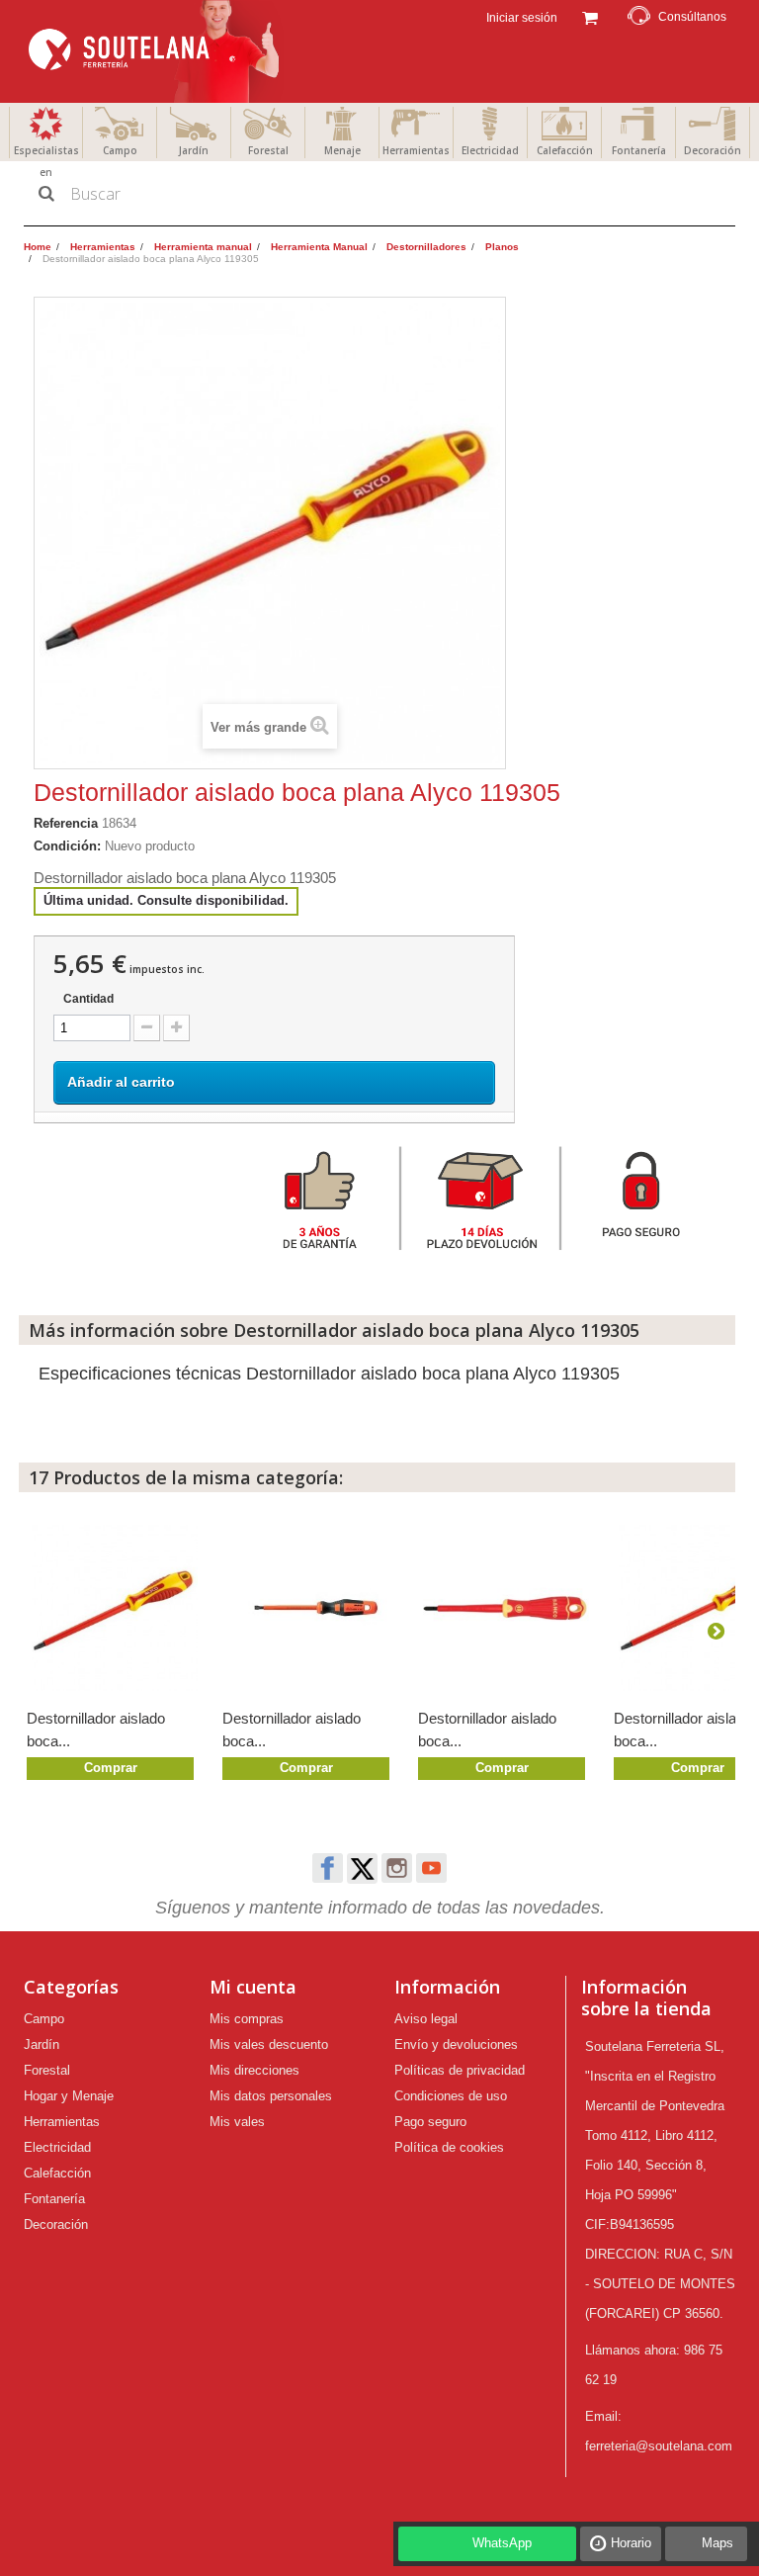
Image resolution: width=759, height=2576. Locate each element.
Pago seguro (430, 2122)
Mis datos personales (271, 2096)
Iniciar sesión (520, 18)
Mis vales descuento (269, 2044)
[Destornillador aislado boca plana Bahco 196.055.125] (310, 1608)
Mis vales (237, 2122)
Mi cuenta (253, 1987)
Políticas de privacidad (460, 2070)
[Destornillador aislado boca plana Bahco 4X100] (506, 1608)
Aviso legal (426, 2019)
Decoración (713, 150)
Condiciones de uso (451, 2096)
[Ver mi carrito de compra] (590, 16)
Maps (717, 2543)
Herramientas (416, 150)
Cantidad (88, 999)
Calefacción (565, 150)
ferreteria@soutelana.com (659, 2446)
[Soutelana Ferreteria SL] (156, 51)
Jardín (194, 150)
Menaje (342, 150)
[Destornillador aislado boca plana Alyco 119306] (115, 1608)
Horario (631, 2543)
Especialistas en (46, 161)
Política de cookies (449, 2147)
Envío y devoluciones (456, 2044)
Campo (120, 150)
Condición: (67, 846)
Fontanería (639, 150)
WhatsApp (502, 2543)
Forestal (268, 150)
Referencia (66, 823)
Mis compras (247, 2019)
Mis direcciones (254, 2070)
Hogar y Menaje (69, 2096)
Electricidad (490, 150)
